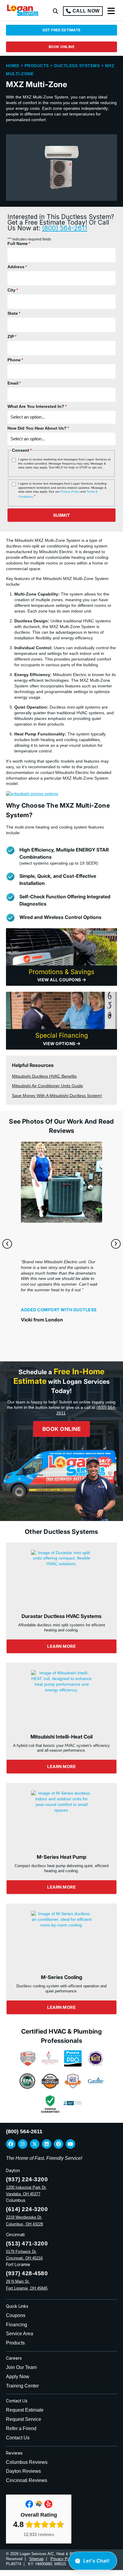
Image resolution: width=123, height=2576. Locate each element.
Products (37, 66)
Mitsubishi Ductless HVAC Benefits (44, 1076)
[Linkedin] (47, 2144)
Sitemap (36, 2559)
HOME (13, 66)
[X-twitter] (35, 2144)
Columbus (16, 2200)
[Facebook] (11, 2144)
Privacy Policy (70, 492)
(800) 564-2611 (65, 228)
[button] (56, 11)
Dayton (13, 2170)
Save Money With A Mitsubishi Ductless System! (57, 1096)
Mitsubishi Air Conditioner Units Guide (47, 1086)
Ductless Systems (77, 66)
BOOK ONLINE (62, 47)
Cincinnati (15, 2235)
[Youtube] (70, 2144)
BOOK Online (62, 1429)
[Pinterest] (59, 2144)
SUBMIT (62, 515)
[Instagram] (23, 2144)
